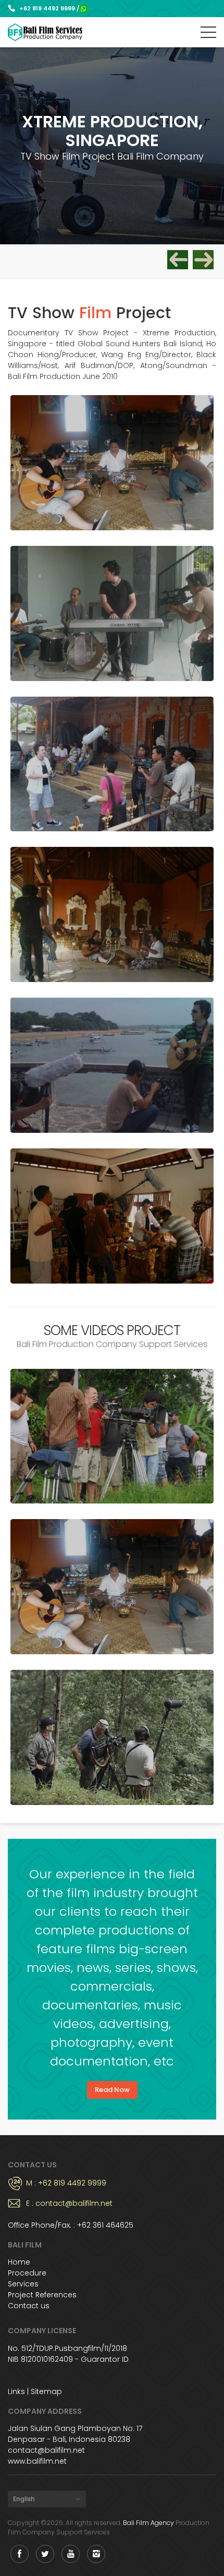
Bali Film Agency (148, 2523)
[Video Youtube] (112, 1436)
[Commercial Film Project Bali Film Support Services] (178, 260)
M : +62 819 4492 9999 (66, 2183)
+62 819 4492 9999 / (49, 8)
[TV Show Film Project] (112, 463)
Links (16, 2391)
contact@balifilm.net (46, 2450)
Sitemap (46, 2391)
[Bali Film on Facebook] (20, 2554)
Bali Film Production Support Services (46, 32)
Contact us (29, 2306)
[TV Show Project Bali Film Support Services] (203, 260)
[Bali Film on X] (45, 2554)
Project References (42, 2295)
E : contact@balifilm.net (69, 2203)
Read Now (112, 2090)
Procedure (27, 2273)
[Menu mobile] (208, 34)
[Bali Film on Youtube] (71, 2554)
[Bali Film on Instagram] (96, 2554)
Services (23, 2284)
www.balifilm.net (37, 2461)
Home (19, 2262)
